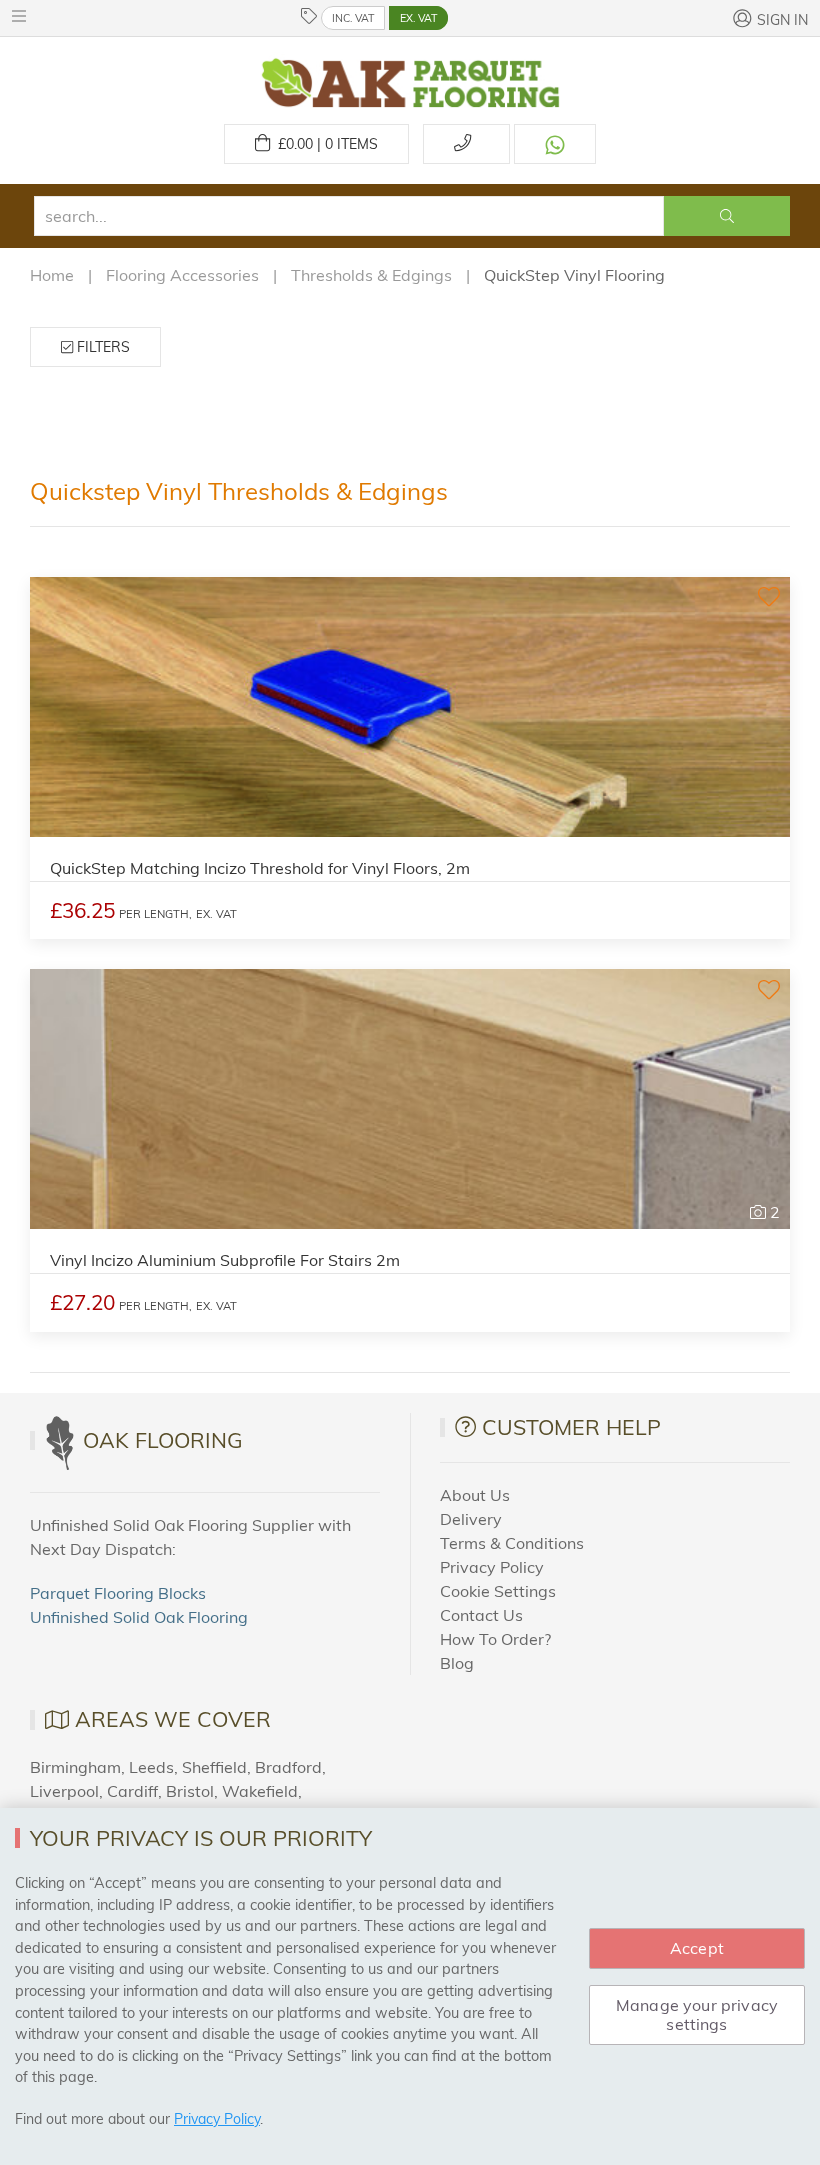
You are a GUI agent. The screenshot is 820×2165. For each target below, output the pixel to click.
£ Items (324, 144)
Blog (457, 1663)
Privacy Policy (492, 1567)
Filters (101, 347)
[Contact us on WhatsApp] (555, 144)
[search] (349, 216)
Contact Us (481, 1615)
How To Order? (495, 1639)
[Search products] (727, 216)
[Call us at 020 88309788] (466, 144)
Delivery (471, 1519)
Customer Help (571, 1427)
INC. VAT (353, 18)
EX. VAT (418, 18)
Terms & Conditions (512, 1543)
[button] (24, 16)
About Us (475, 1495)
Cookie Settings (498, 1591)
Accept (697, 1948)
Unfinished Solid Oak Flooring (139, 1617)
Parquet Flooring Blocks (118, 1593)
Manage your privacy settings (697, 2014)
